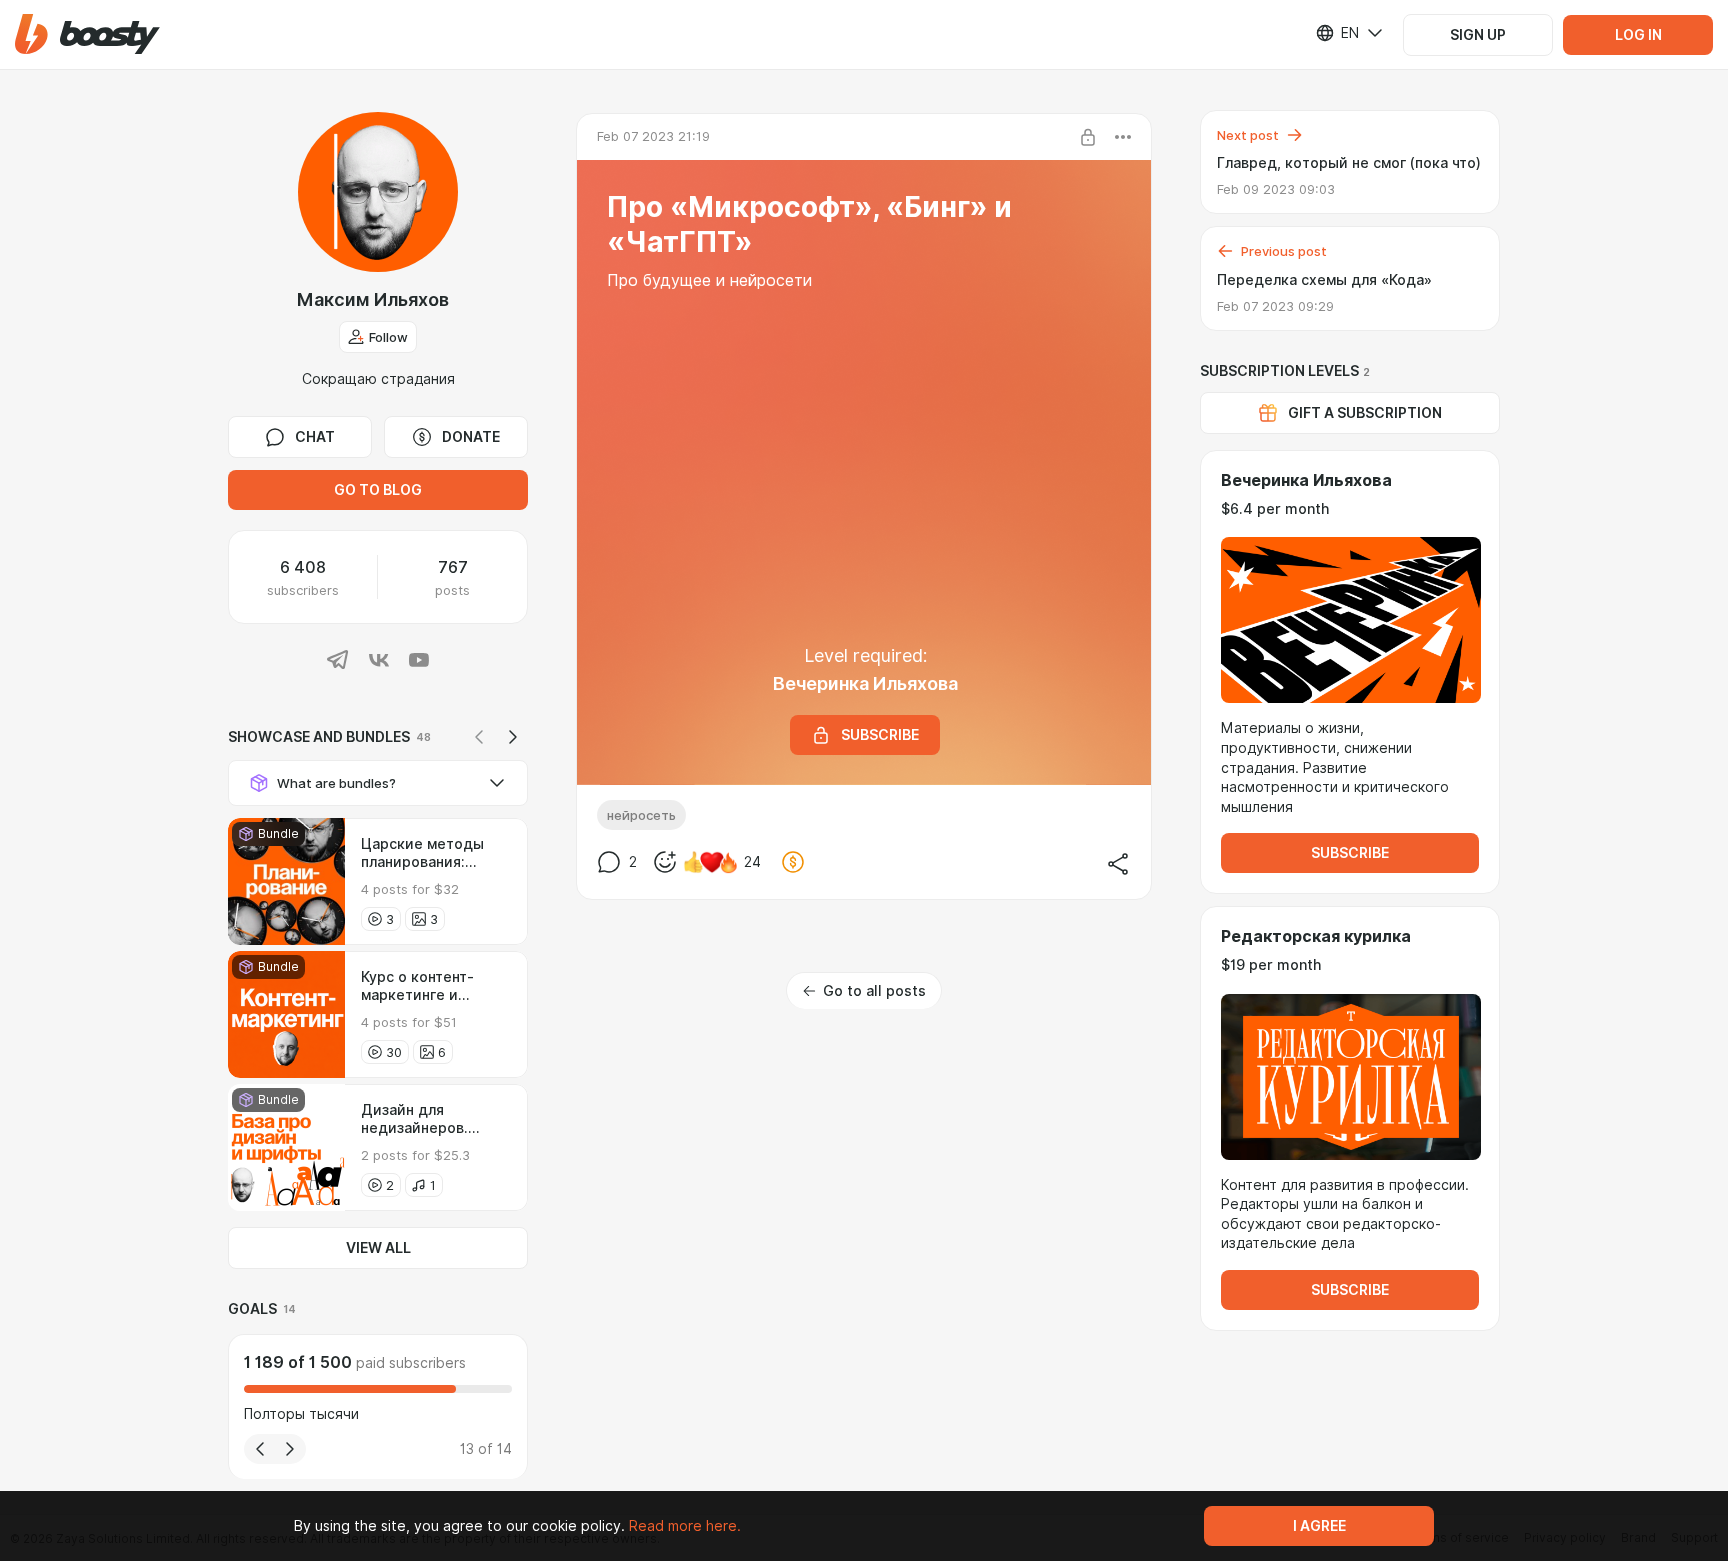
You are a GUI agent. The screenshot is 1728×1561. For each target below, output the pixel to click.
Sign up (1478, 35)
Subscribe (1350, 853)
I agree (1319, 1526)
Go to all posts (874, 991)
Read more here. (685, 1526)
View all (378, 1248)
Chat (315, 437)
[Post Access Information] (1088, 137)
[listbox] (1337, 33)
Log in (1638, 35)
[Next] (513, 737)
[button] (87, 34)
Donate (471, 437)
